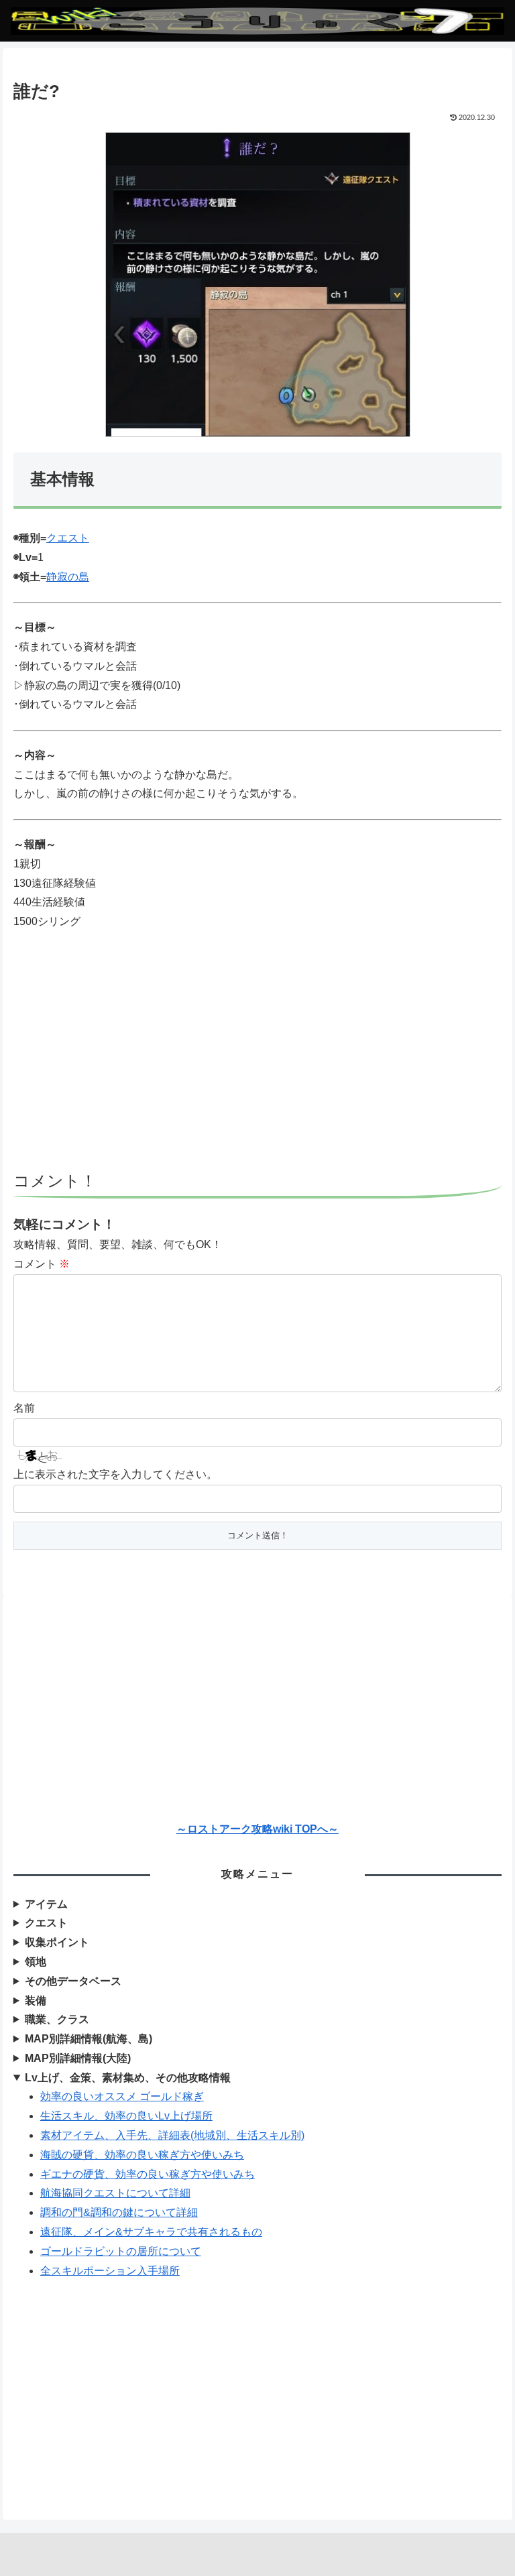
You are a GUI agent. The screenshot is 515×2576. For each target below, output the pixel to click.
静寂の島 (68, 577)
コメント (42, 1264)
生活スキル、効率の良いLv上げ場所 (126, 2116)
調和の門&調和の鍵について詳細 (119, 2212)
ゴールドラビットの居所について (121, 2251)
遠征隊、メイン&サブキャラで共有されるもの (151, 2232)
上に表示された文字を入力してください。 (115, 1474)
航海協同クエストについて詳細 (115, 2193)
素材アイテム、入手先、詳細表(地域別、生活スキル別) (172, 2135)
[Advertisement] (257, 1058)
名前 (24, 1408)
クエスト (68, 538)
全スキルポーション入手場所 (110, 2271)
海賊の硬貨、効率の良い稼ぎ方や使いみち (142, 2155)
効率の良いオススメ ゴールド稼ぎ (122, 2096)
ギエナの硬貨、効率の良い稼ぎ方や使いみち (148, 2174)
